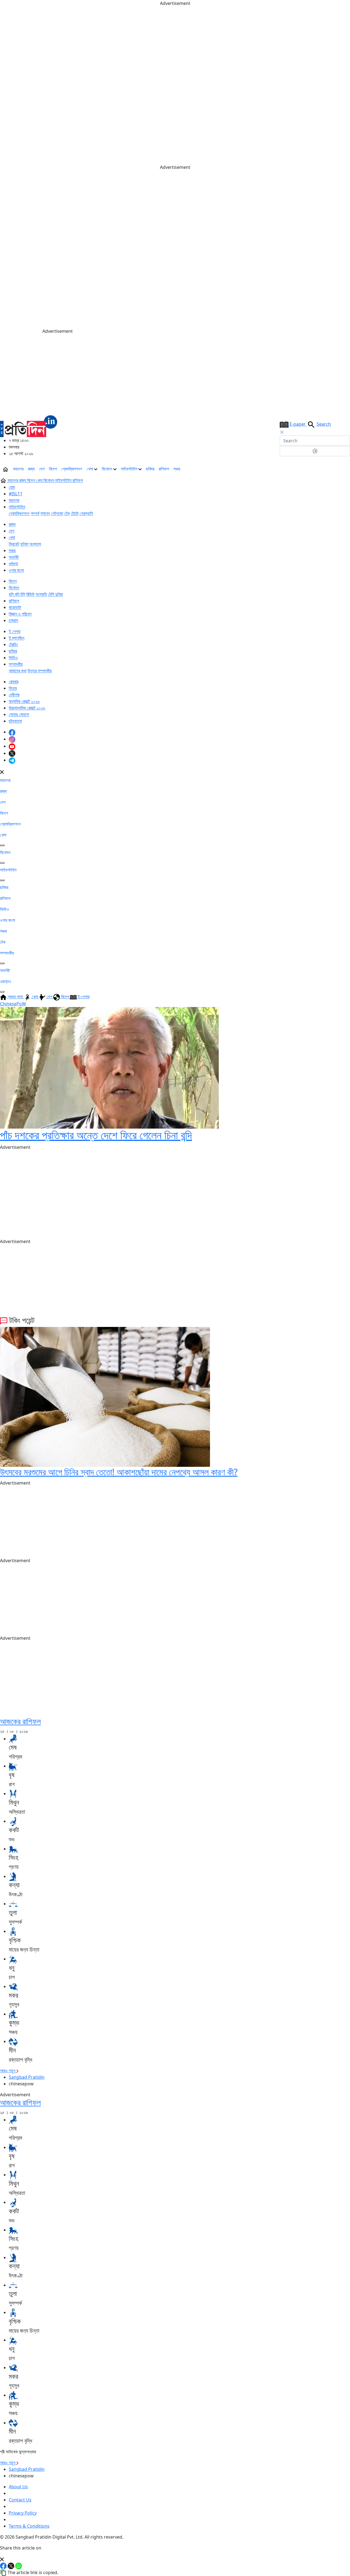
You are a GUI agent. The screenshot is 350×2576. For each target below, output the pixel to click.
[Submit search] (315, 451)
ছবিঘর (150, 469)
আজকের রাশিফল (20, 1721)
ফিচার (13, 688)
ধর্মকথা (13, 564)
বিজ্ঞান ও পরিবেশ (20, 614)
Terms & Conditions (29, 2526)
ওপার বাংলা (16, 570)
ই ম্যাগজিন (17, 638)
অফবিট (14, 557)
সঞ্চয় (177, 469)
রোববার (14, 682)
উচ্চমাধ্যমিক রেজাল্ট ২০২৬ (27, 708)
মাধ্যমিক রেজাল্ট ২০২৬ (24, 701)
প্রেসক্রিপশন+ (72, 469)
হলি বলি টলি (17, 594)
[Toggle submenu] (2, 845)
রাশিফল (164, 469)
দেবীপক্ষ (14, 695)
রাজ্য (31, 469)
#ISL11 (16, 494)
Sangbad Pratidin (27, 2077)
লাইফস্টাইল (130, 469)
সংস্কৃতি (41, 594)
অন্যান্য (35, 544)
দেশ (42, 469)
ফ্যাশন (45, 513)
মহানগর (18, 469)
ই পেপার (14, 631)
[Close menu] (2, 772)
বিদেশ (53, 469)
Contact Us (20, 2500)
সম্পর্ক (35, 513)
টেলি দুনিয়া (56, 594)
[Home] (29, 426)
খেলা (90, 469)
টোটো (75, 513)
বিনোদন (107, 469)
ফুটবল (24, 544)
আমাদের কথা (18, 671)
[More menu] (346, 469)
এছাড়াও (6, 981)
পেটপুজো (57, 513)
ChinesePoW (13, 1004)
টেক (67, 513)
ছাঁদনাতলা (15, 721)
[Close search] (282, 432)
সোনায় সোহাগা (19, 714)
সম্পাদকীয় (16, 664)
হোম (12, 487)
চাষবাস (13, 620)
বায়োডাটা (15, 607)
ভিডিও (13, 658)
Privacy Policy (23, 2513)
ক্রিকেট (14, 544)
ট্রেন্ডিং (13, 644)
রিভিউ (30, 594)
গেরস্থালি (86, 513)
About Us (18, 2487)
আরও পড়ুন (8, 2071)
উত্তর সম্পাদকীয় (40, 671)
